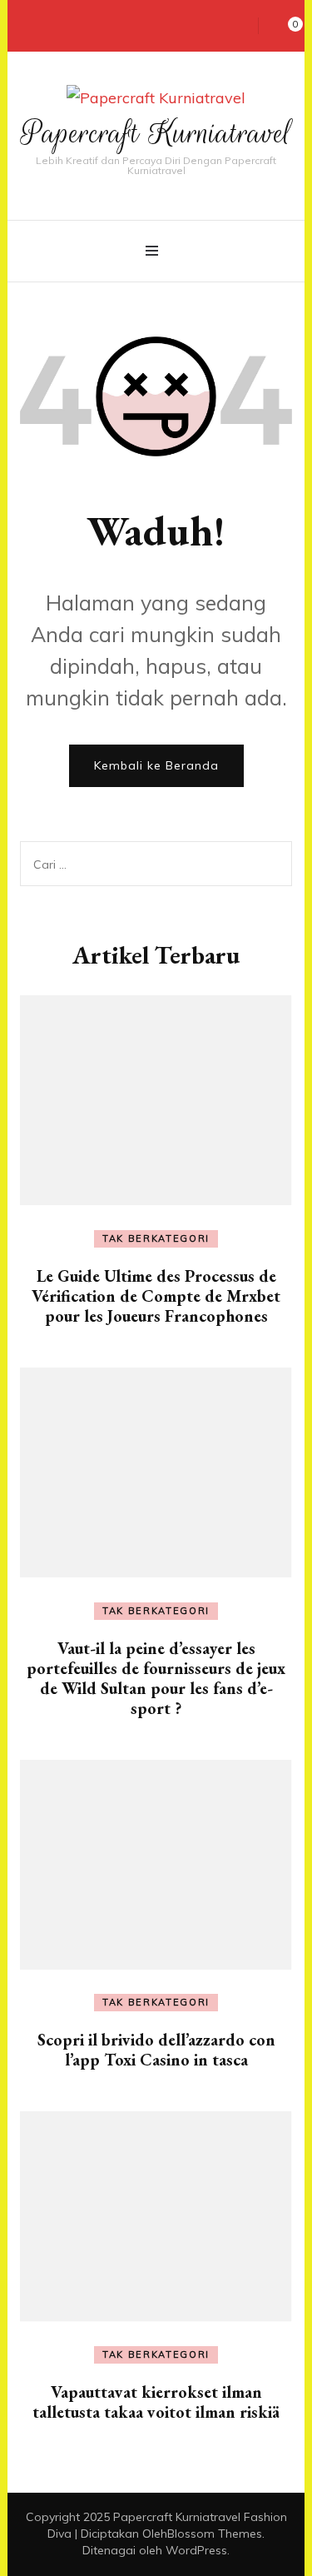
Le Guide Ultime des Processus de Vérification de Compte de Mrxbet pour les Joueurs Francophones (156, 1296)
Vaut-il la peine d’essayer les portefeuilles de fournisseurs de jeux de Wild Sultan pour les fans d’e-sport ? (156, 1678)
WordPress (196, 2550)
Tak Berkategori (156, 1238)
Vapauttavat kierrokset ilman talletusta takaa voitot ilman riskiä (156, 2402)
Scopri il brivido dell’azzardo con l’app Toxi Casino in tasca (156, 2050)
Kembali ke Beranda (156, 765)
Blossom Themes (215, 2534)
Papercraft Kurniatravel (156, 133)
